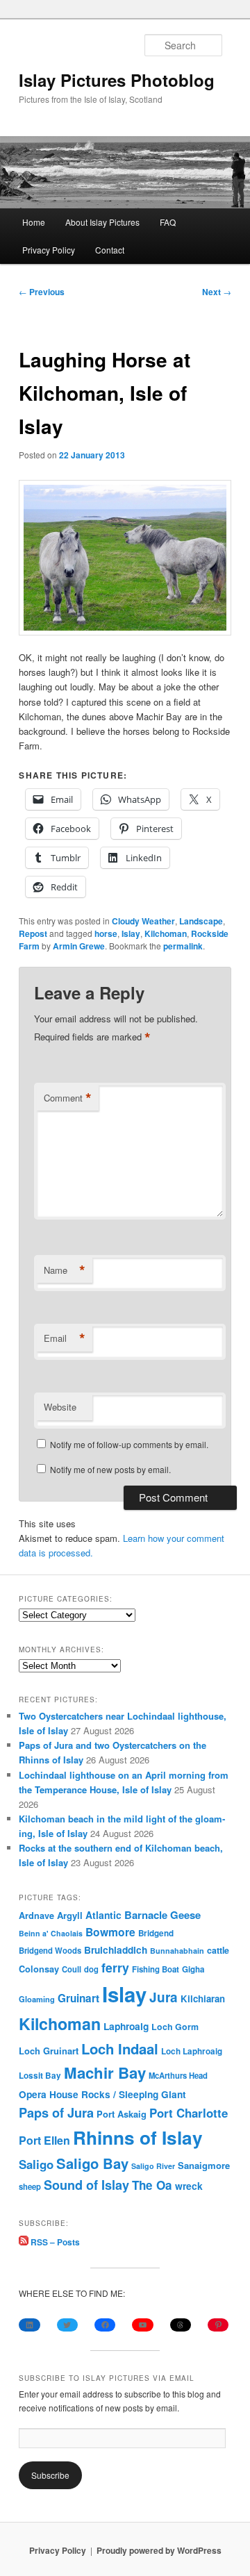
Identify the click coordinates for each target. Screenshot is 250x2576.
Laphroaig (126, 2026)
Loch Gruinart (49, 2051)
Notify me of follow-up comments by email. (129, 1444)
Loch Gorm (175, 2027)
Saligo (36, 2164)
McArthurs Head (178, 2075)
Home (34, 222)
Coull (72, 1969)
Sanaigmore (204, 2165)
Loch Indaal (120, 2049)
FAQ (168, 222)
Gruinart (78, 1998)
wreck (189, 2186)
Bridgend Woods (50, 1950)
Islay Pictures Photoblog (117, 80)
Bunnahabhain (177, 1951)
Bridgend (156, 1933)
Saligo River (153, 2166)
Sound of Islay (86, 2185)
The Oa (152, 2185)
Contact (110, 250)
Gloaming (37, 1999)
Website (60, 1407)
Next (217, 292)
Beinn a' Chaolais (51, 1933)
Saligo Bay (92, 2163)
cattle (218, 1950)
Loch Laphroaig (192, 2051)
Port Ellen (44, 2140)
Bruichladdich (116, 1950)
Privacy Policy (49, 250)
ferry (115, 1967)
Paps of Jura (56, 2112)
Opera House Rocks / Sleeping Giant (102, 2094)
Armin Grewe (79, 946)
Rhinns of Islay (138, 2137)
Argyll (70, 1915)
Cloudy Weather (143, 921)
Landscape (201, 921)
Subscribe (50, 2475)
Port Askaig (122, 2114)
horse (106, 933)
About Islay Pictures (102, 222)
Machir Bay (105, 2072)
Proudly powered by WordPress (159, 2550)
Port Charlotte (189, 2113)
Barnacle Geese (162, 1915)
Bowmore (110, 1932)
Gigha (193, 1969)
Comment (68, 1098)
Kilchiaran (203, 1999)
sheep (30, 2186)
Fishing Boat (156, 1969)
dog (91, 1969)
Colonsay (39, 1969)
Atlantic (103, 1915)
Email (65, 1338)
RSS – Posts (54, 2242)
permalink (183, 946)
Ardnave (36, 1916)
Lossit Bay (40, 2076)
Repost (33, 933)
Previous (42, 292)
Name (65, 1270)
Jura (164, 1997)
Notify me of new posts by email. (110, 1469)
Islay (131, 933)
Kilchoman (166, 933)
